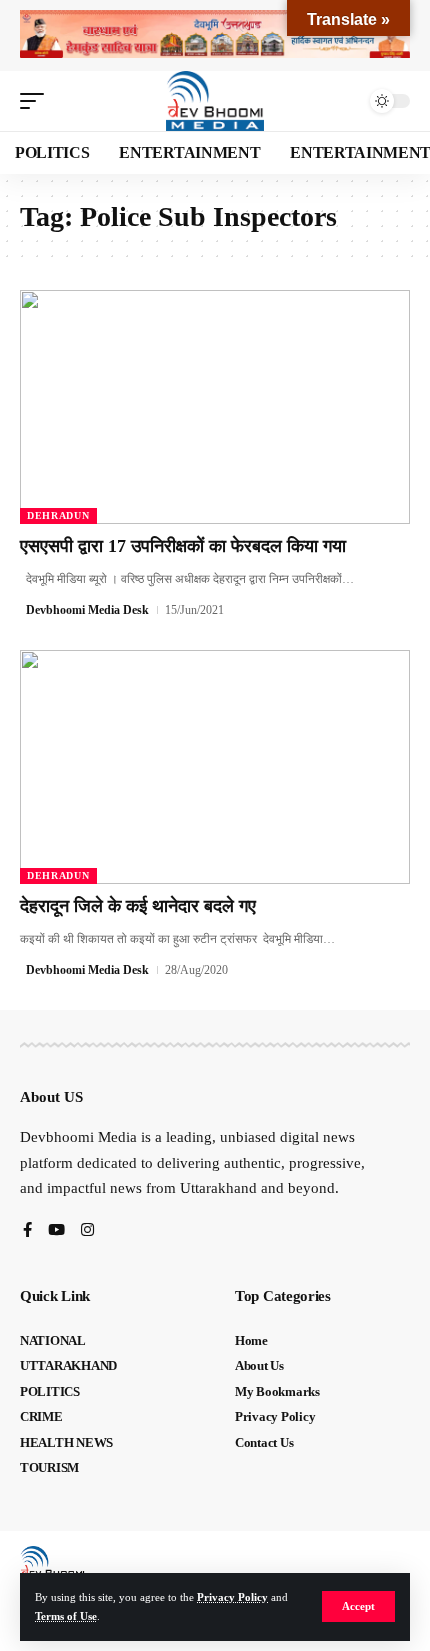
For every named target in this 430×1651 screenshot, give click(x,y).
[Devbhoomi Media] (215, 101)
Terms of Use (66, 1616)
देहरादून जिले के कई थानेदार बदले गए (138, 906)
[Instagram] (87, 1231)
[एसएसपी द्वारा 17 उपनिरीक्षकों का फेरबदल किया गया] (215, 407)
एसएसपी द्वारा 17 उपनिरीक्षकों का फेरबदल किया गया (183, 546)
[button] (358, 1606)
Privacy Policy (232, 1597)
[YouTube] (56, 1231)
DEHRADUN (58, 515)
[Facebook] (27, 1231)
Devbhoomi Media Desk (87, 610)
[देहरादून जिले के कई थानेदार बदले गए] (215, 767)
